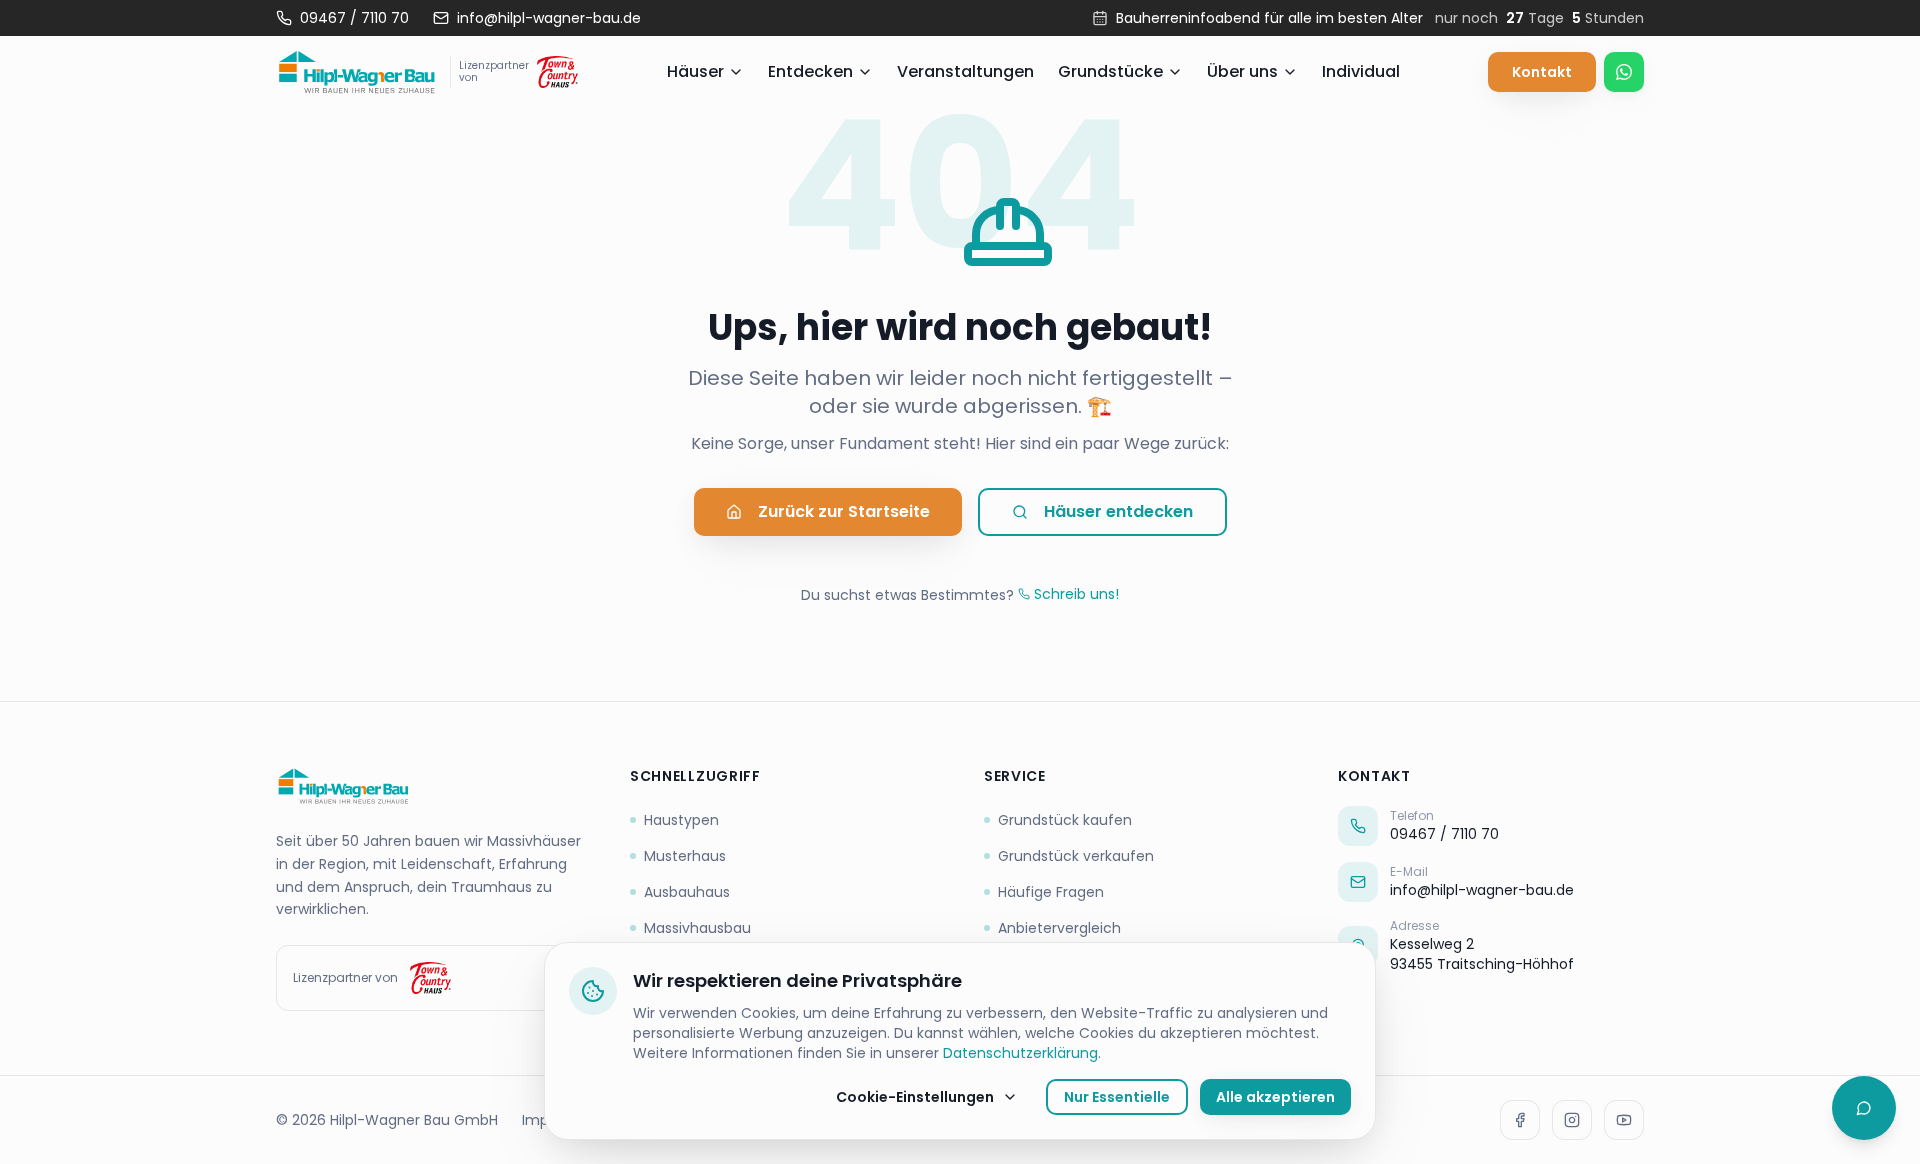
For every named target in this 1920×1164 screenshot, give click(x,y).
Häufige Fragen (1051, 892)
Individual (1361, 71)
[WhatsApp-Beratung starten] (1624, 72)
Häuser (695, 71)
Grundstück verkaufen (1076, 856)
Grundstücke (1110, 71)
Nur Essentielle (1117, 1097)
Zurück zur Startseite (844, 511)
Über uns (1242, 71)
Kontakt (1542, 72)
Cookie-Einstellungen (915, 1097)
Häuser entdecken (1118, 511)
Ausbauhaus (687, 892)
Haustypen (681, 820)
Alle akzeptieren (1275, 1097)
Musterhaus (685, 856)
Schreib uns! (1076, 594)
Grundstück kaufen (1065, 820)
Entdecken (810, 71)
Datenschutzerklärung (1020, 1053)
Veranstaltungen (965, 71)
